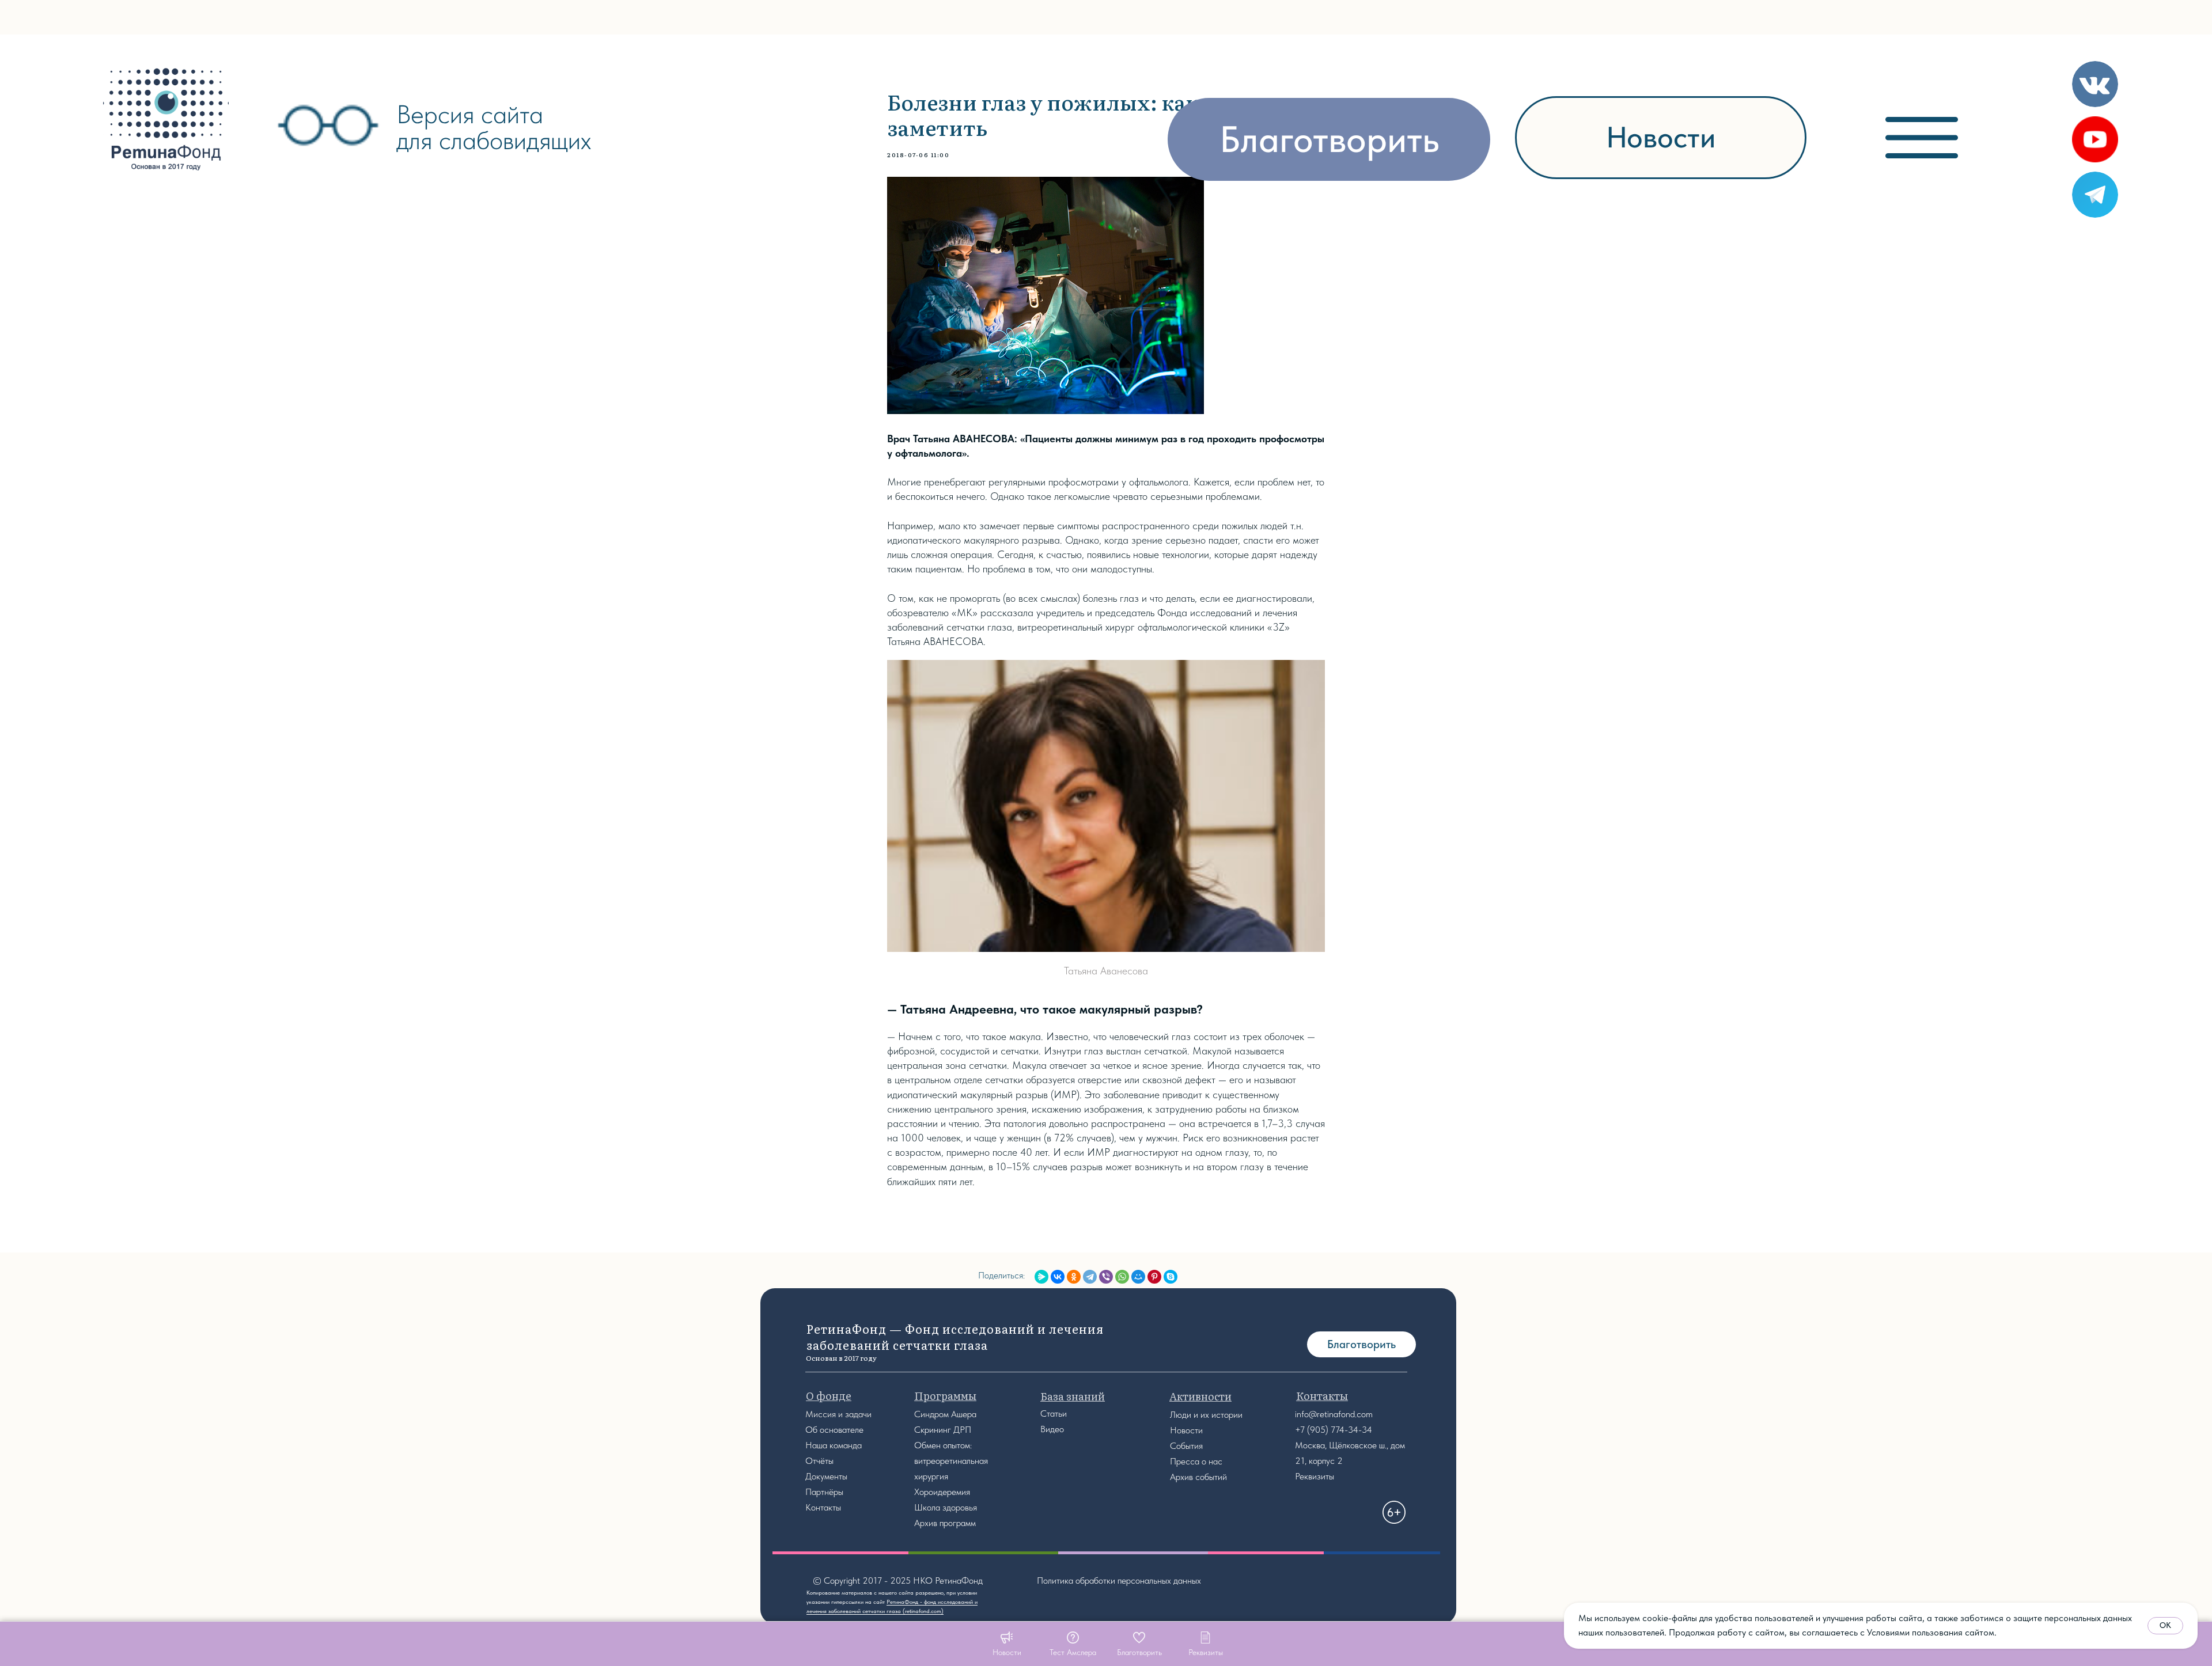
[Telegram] (1090, 1277)
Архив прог (935, 1523)
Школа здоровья (946, 1507)
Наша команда (834, 1445)
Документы (826, 1476)
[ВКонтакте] (1058, 1277)
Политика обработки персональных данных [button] (1119, 1580)
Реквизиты (1315, 1476)
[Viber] (1106, 1277)
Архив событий (1198, 1477)
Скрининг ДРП (943, 1430)
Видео (1052, 1429)
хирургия (931, 1476)
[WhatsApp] (1122, 1277)
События (1186, 1446)
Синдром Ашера (945, 1414)
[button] (1073, 1644)
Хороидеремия (942, 1492)
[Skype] (1171, 1277)
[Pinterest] (1154, 1277)
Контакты (823, 1507)
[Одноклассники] (1074, 1277)
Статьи (1054, 1413)
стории (1229, 1415)
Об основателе (834, 1430)
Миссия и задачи (838, 1414)
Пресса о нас (1196, 1461)
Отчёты (819, 1461)
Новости (1186, 1430)
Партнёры (824, 1492)
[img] (166, 119)
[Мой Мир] (1138, 1277)
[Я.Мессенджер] (1041, 1277)
